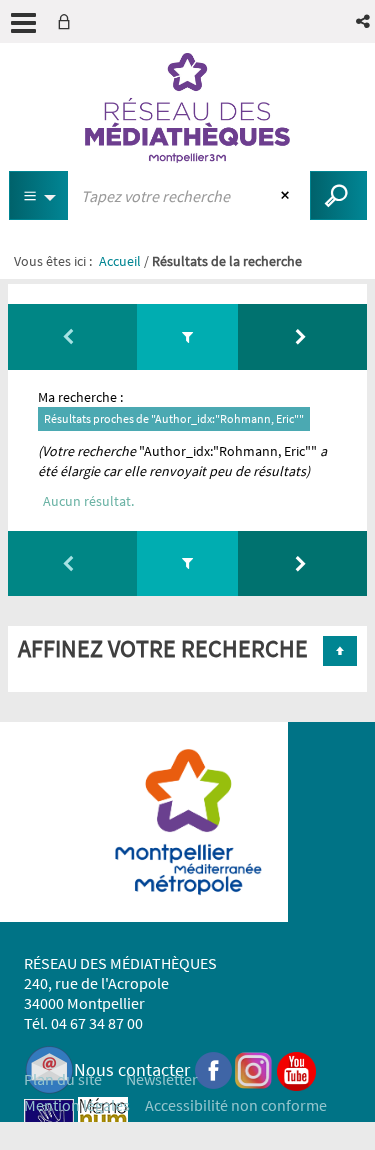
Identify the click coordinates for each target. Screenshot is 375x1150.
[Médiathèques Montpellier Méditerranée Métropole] (187, 108)
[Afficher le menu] (23, 23)
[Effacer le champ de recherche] (287, 196)
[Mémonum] (103, 1121)
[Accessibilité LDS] (49, 1121)
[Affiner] (187, 336)
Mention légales (77, 1105)
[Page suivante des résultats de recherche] (302, 336)
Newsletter (162, 1079)
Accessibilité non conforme (236, 1105)
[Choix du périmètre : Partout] (39, 195)
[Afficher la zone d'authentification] (68, 21)
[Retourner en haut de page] (340, 651)
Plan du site (63, 1079)
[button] (364, 21)
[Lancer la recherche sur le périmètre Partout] (338, 195)
